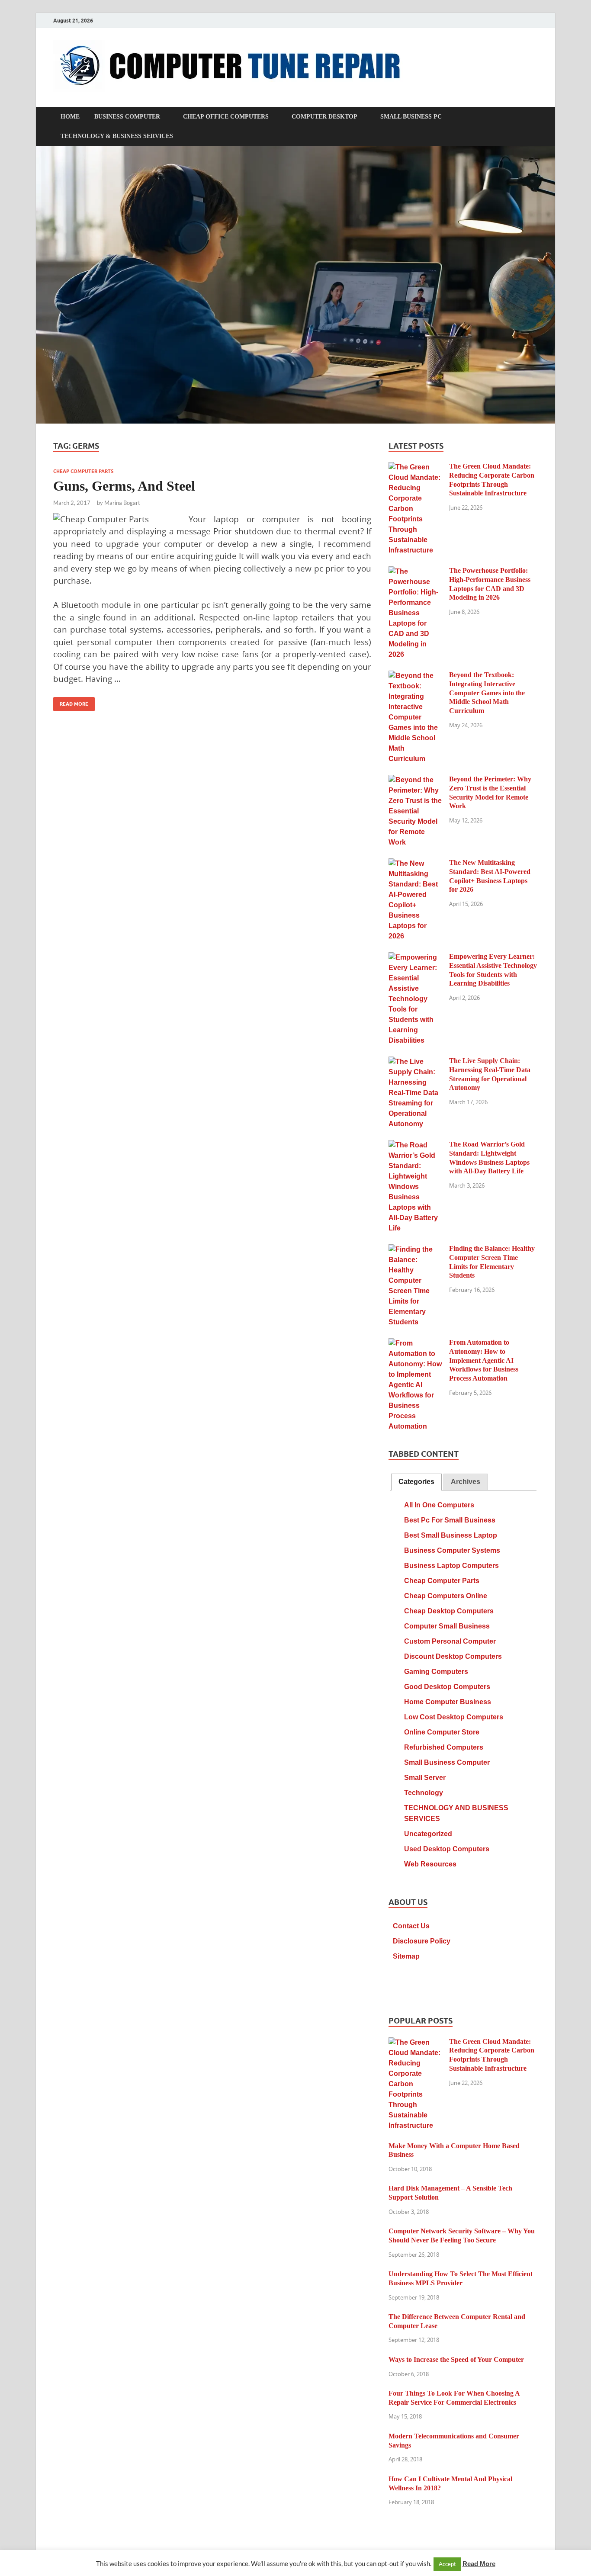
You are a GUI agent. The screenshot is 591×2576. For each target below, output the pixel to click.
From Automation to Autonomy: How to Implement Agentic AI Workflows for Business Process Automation (484, 1360)
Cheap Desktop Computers (449, 1611)
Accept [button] (447, 2564)
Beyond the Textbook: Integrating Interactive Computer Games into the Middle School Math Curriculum (487, 693)
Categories (416, 1482)
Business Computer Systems (452, 1550)
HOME (70, 117)
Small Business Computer (447, 1762)
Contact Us (411, 1926)
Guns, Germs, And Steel (124, 486)
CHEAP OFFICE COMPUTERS (226, 117)
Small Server (425, 1778)
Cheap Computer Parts (83, 471)
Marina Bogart (122, 503)
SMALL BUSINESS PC (411, 117)
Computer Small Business (447, 1626)
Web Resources (430, 1864)
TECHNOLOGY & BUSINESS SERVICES (117, 136)
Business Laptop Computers (451, 1566)
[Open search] (533, 117)
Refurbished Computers (444, 1747)
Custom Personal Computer (450, 1641)
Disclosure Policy (422, 1941)
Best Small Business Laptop (451, 1535)
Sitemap (406, 1956)
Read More (71, 702)
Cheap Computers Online (446, 1596)
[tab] (416, 1482)
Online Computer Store (442, 1732)
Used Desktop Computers (447, 1849)
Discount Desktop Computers (453, 1656)
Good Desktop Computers (447, 1687)
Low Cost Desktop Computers (454, 1717)
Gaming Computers (436, 1672)
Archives (466, 1482)
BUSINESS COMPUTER (127, 117)
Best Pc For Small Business (450, 1520)
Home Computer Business (448, 1702)
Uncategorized (428, 1834)
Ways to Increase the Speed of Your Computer (456, 2359)
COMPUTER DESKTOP (324, 117)
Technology (424, 1793)
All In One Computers (439, 1505)
